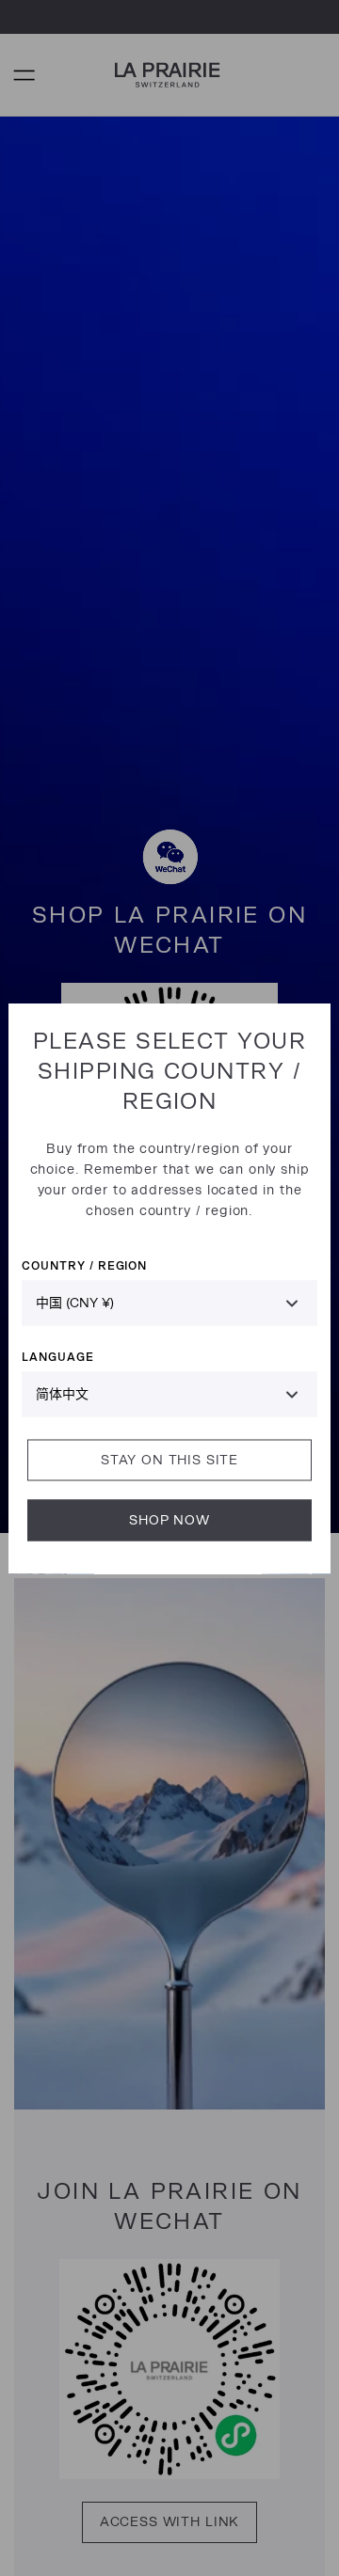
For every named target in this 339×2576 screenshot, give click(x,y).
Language (58, 1356)
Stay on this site (169, 1459)
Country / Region (84, 1264)
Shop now (169, 1519)
